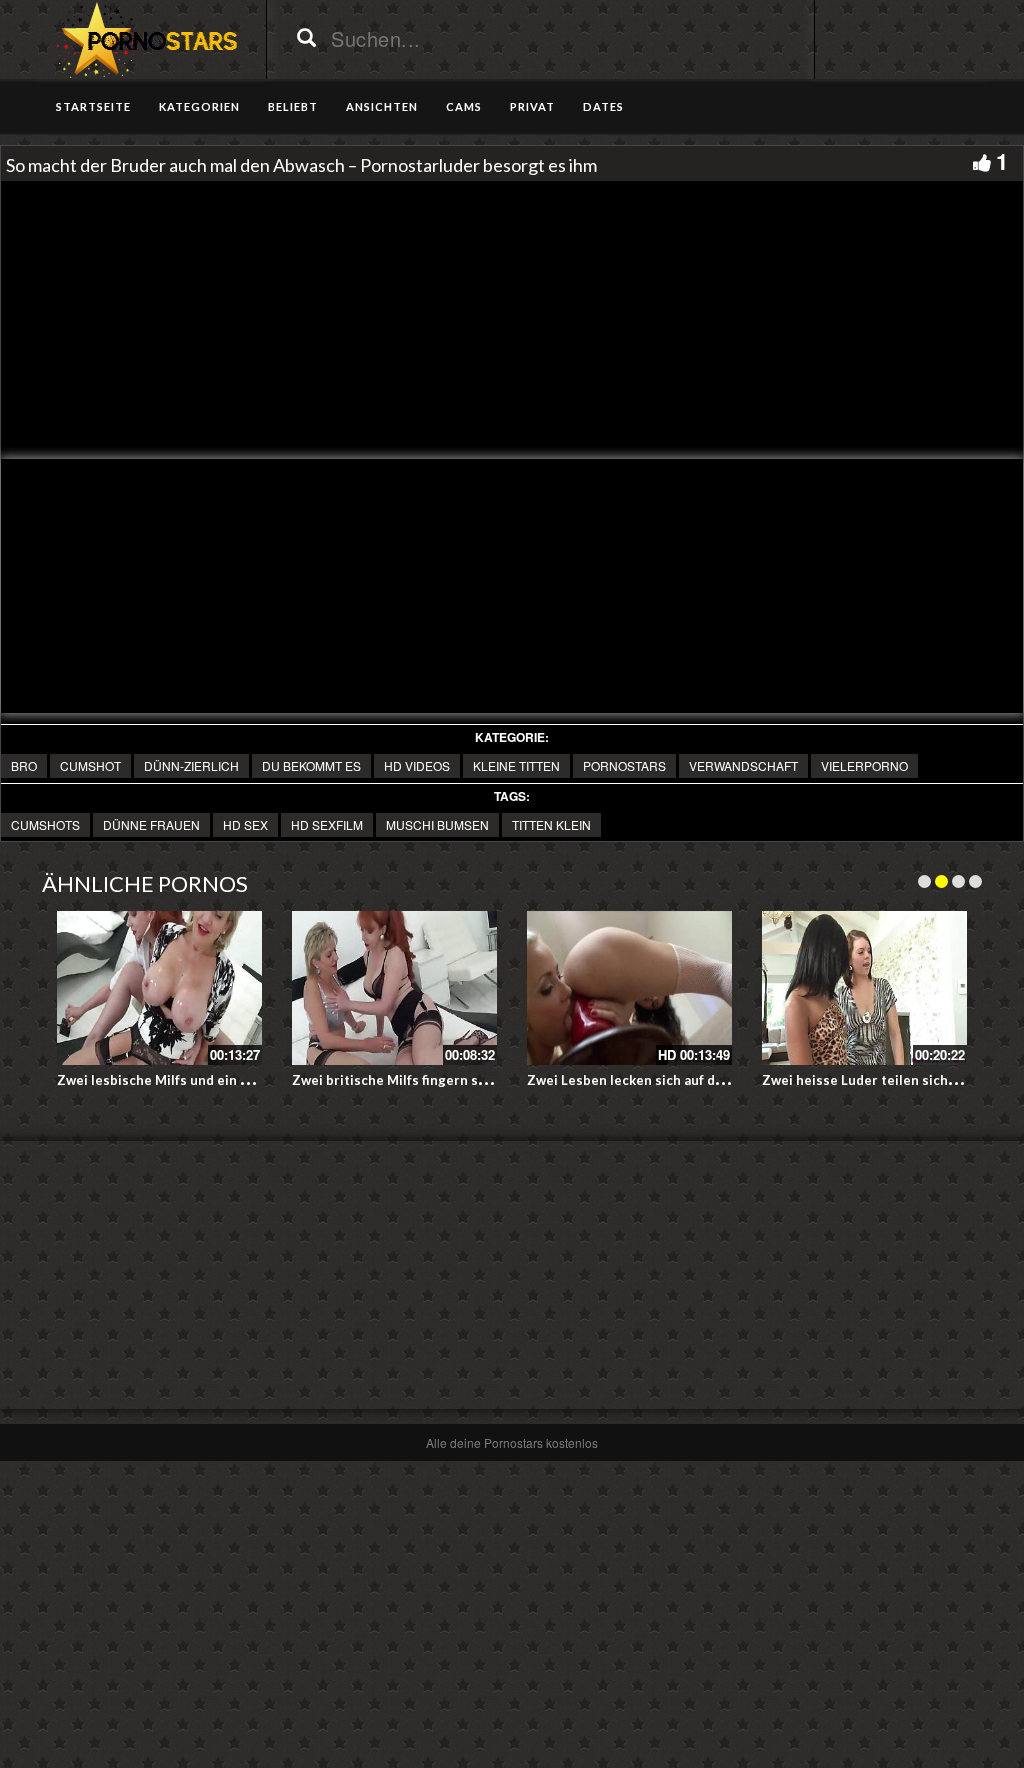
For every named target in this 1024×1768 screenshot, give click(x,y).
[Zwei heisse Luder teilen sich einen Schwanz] (864, 988)
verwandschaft (743, 765)
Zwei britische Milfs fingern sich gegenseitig (434, 1080)
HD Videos (417, 765)
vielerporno (864, 765)
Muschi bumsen (437, 824)
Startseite (93, 106)
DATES (603, 106)
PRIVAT (532, 106)
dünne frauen (151, 824)
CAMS (464, 106)
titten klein (551, 824)
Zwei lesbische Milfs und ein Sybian (169, 1080)
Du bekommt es (311, 765)
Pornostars (624, 765)
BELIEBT (293, 106)
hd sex (245, 824)
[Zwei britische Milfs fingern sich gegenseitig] (394, 988)
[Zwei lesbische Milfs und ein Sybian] (159, 988)
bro (24, 765)
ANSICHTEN (382, 106)
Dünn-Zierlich (191, 765)
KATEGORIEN (199, 106)
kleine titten (516, 765)
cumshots (45, 824)
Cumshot (90, 765)
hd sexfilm (327, 824)
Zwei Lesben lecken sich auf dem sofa (645, 1080)
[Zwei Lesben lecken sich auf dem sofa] (629, 988)
